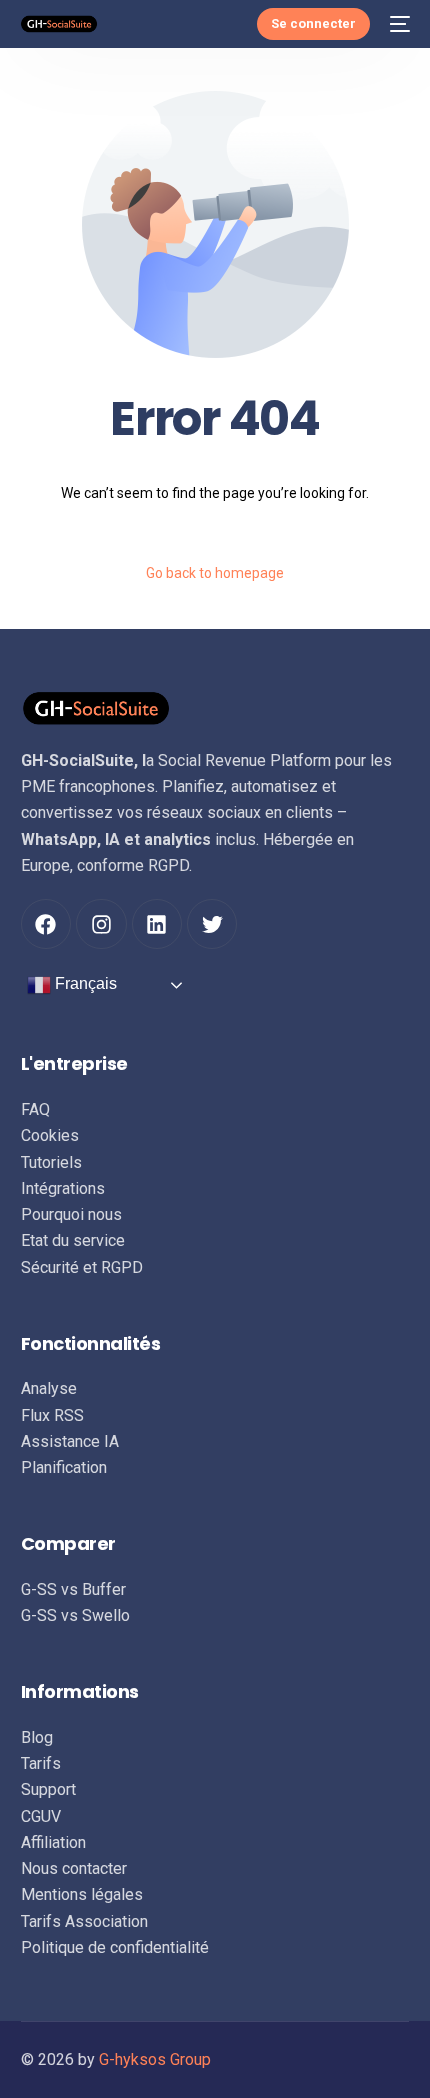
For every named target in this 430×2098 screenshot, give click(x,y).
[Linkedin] (157, 924)
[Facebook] (46, 924)
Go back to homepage (215, 573)
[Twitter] (212, 924)
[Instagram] (101, 924)
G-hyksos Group (155, 2059)
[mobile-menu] (400, 24)
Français (84, 984)
